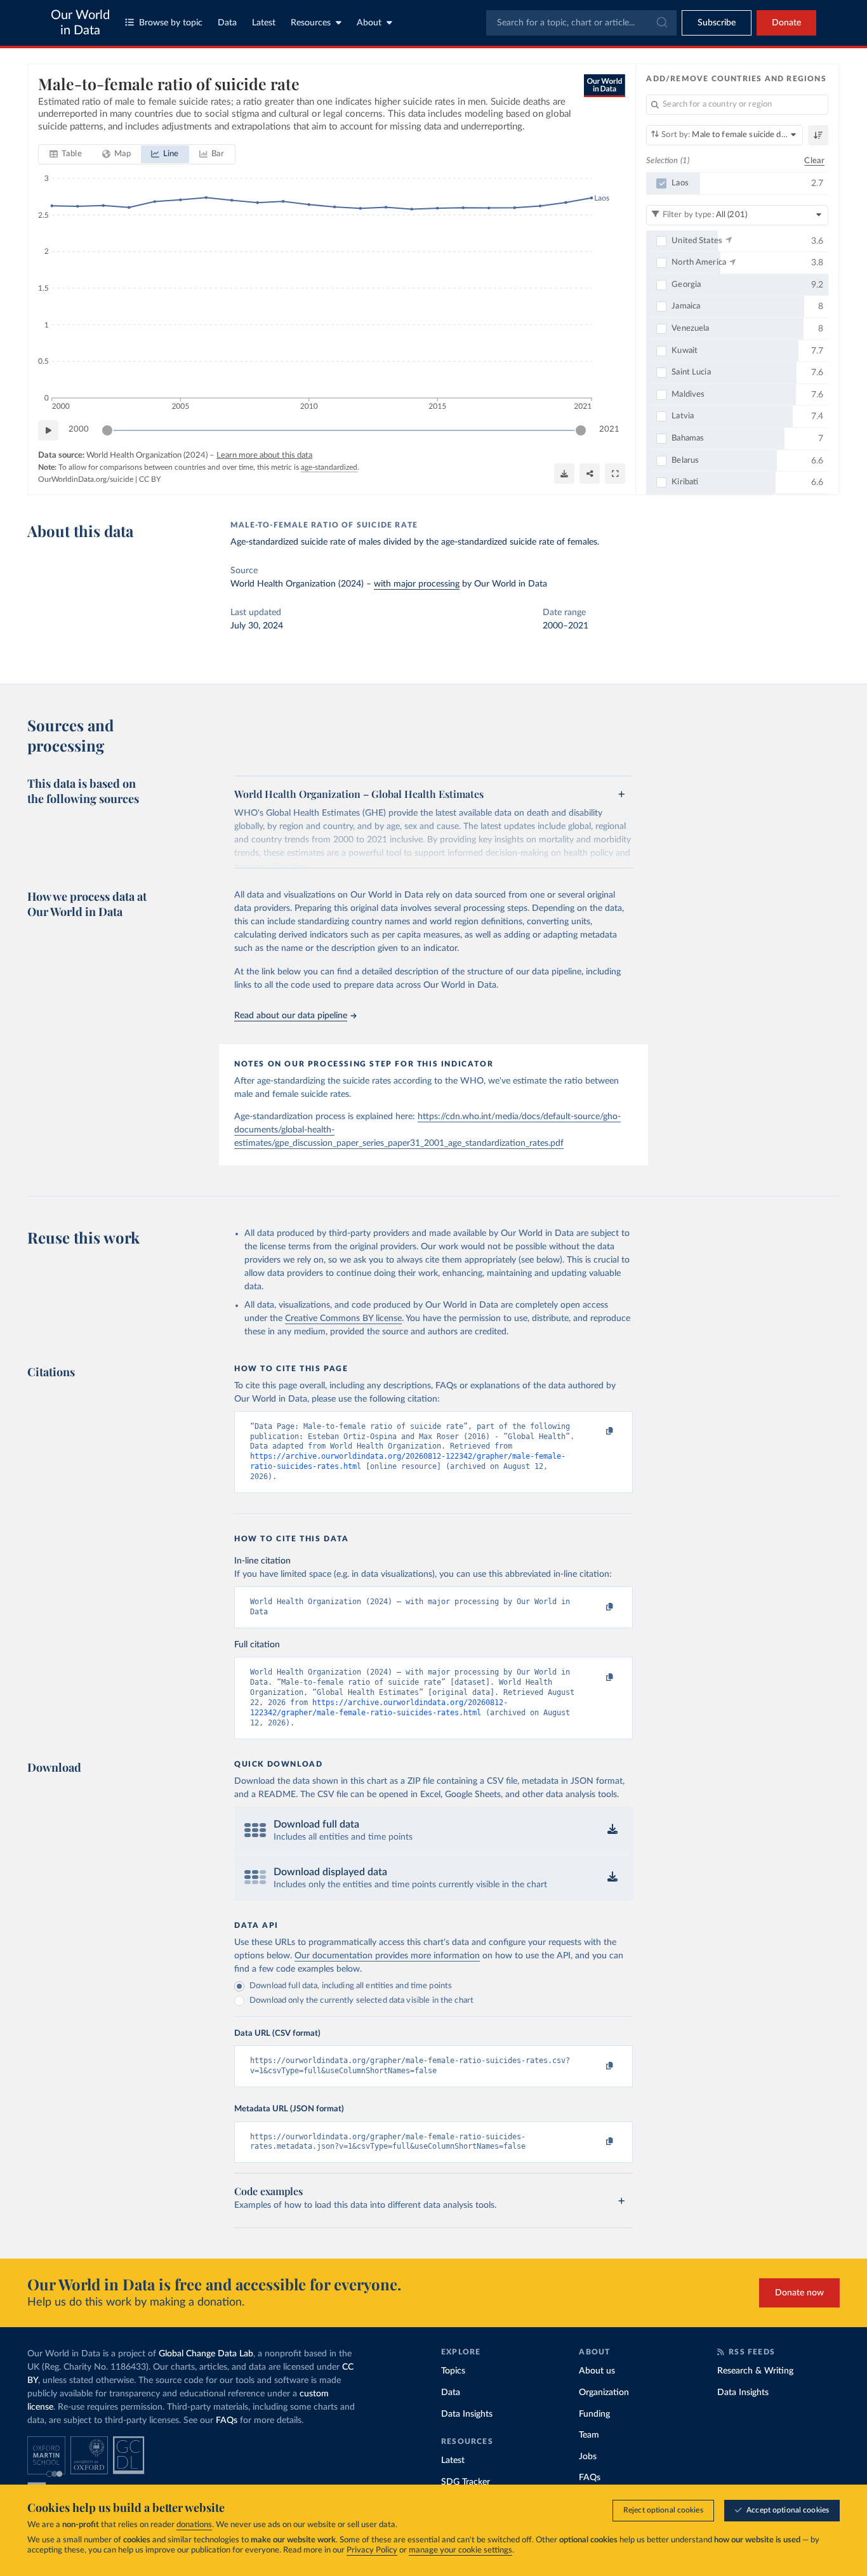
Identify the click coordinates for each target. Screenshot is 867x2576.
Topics (453, 2371)
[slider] (107, 430)
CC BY (150, 479)
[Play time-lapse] (48, 430)
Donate (786, 23)
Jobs (588, 2457)
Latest (264, 23)
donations (194, 2525)
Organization (604, 2393)
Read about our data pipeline (291, 1016)
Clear (814, 161)
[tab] (66, 154)
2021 (609, 429)
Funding (594, 2414)
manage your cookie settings (460, 2550)
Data (227, 23)
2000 (79, 429)
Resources (311, 23)
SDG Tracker (466, 2482)
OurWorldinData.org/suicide (86, 479)
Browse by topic (171, 23)
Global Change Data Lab (206, 2354)
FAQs (227, 2420)
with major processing (417, 584)
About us (597, 2371)
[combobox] (581, 23)
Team (589, 2435)
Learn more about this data (264, 455)
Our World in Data (80, 23)
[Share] (590, 474)
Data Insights (467, 2414)
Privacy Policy (372, 2550)
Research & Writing (755, 2371)
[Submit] (661, 23)
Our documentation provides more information (387, 1956)
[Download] (564, 474)
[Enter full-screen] (615, 474)
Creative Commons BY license (343, 1318)
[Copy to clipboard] (597, 1432)
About (369, 23)
